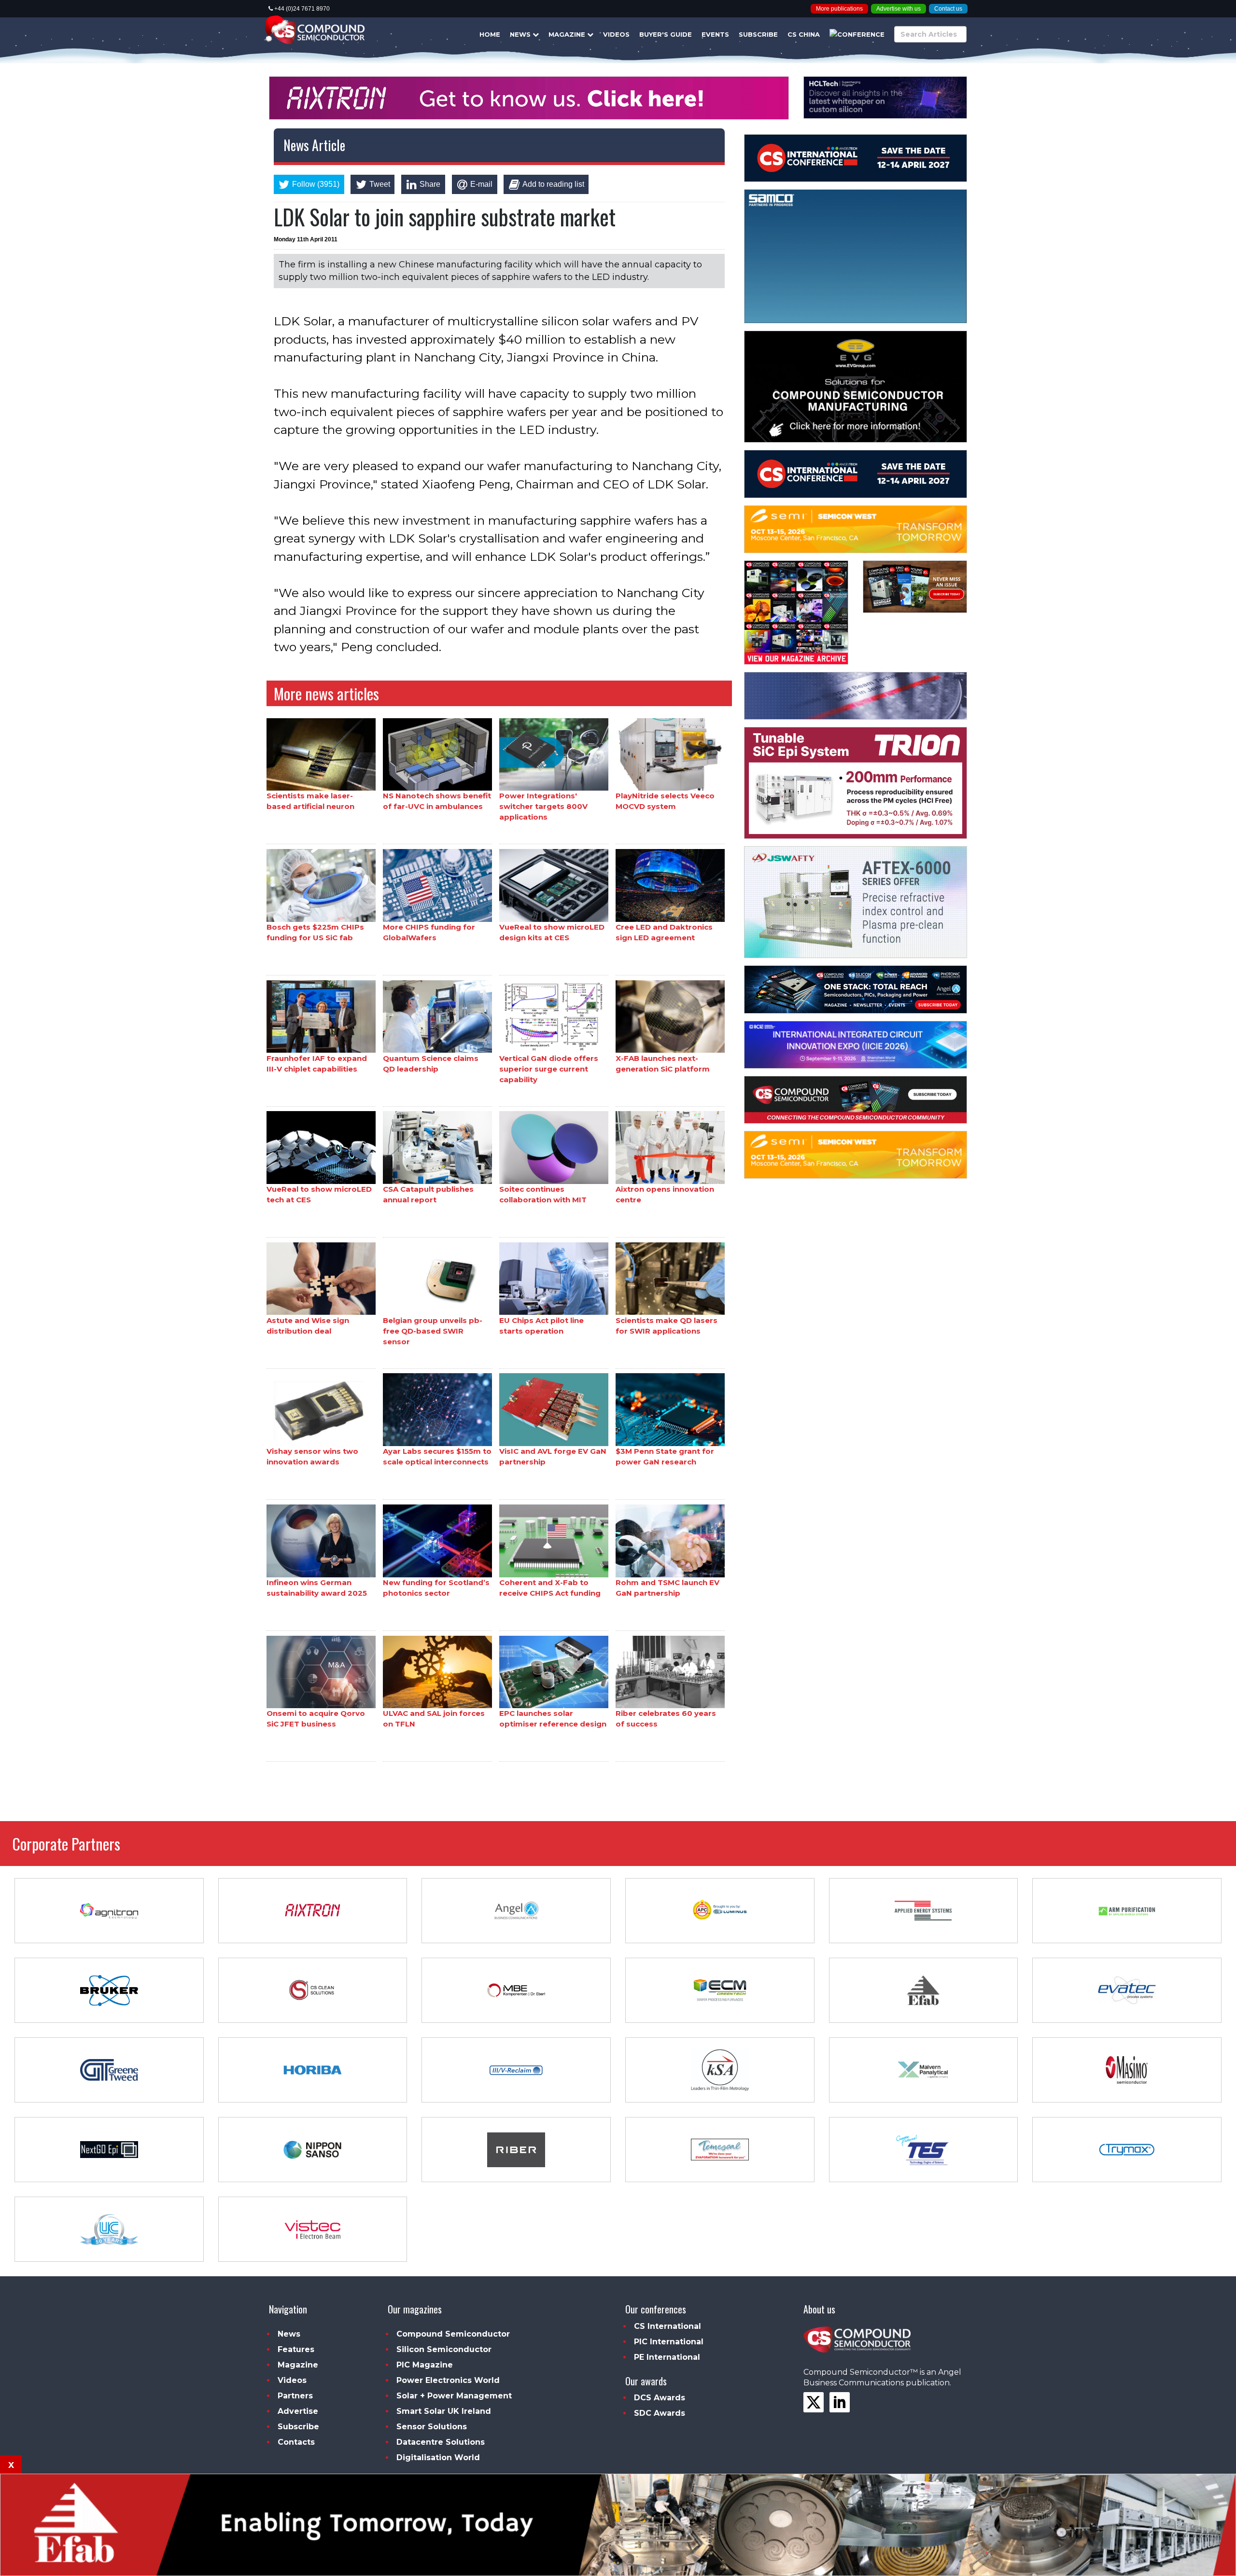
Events (715, 34)
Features (296, 2349)
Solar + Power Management (454, 2396)
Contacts (296, 2442)
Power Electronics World (448, 2380)
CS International (667, 2326)
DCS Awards (660, 2398)
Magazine (568, 34)
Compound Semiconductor (453, 2334)
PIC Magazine (425, 2365)
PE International (667, 2357)
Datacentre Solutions (441, 2442)
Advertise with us (899, 9)
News (521, 34)
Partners (295, 2396)
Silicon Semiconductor (444, 2349)
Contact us (948, 9)
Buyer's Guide (666, 34)
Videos (616, 34)
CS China (804, 34)
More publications (839, 9)
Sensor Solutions (432, 2427)
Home (490, 34)
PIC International (669, 2342)
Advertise (298, 2411)
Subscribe (758, 34)
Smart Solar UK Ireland (444, 2411)
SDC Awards (660, 2413)
